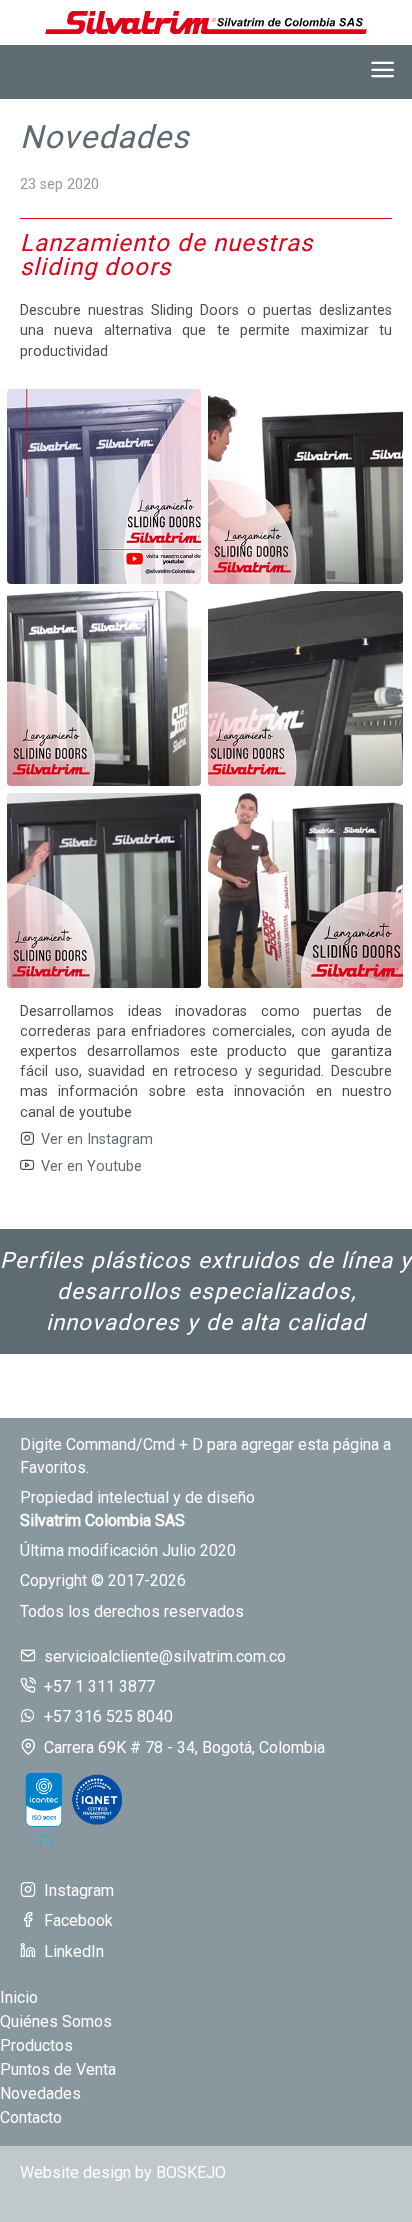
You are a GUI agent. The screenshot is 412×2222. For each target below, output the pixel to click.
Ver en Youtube (91, 1166)
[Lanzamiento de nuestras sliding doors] (104, 486)
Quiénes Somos (56, 2021)
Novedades (105, 137)
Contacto (31, 2117)
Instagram (79, 1890)
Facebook (78, 1920)
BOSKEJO (191, 2172)
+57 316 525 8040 (108, 1716)
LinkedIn (74, 1951)
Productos (36, 2045)
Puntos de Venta (58, 2069)
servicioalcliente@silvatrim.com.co (165, 1656)
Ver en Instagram (97, 1139)
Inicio (19, 1997)
